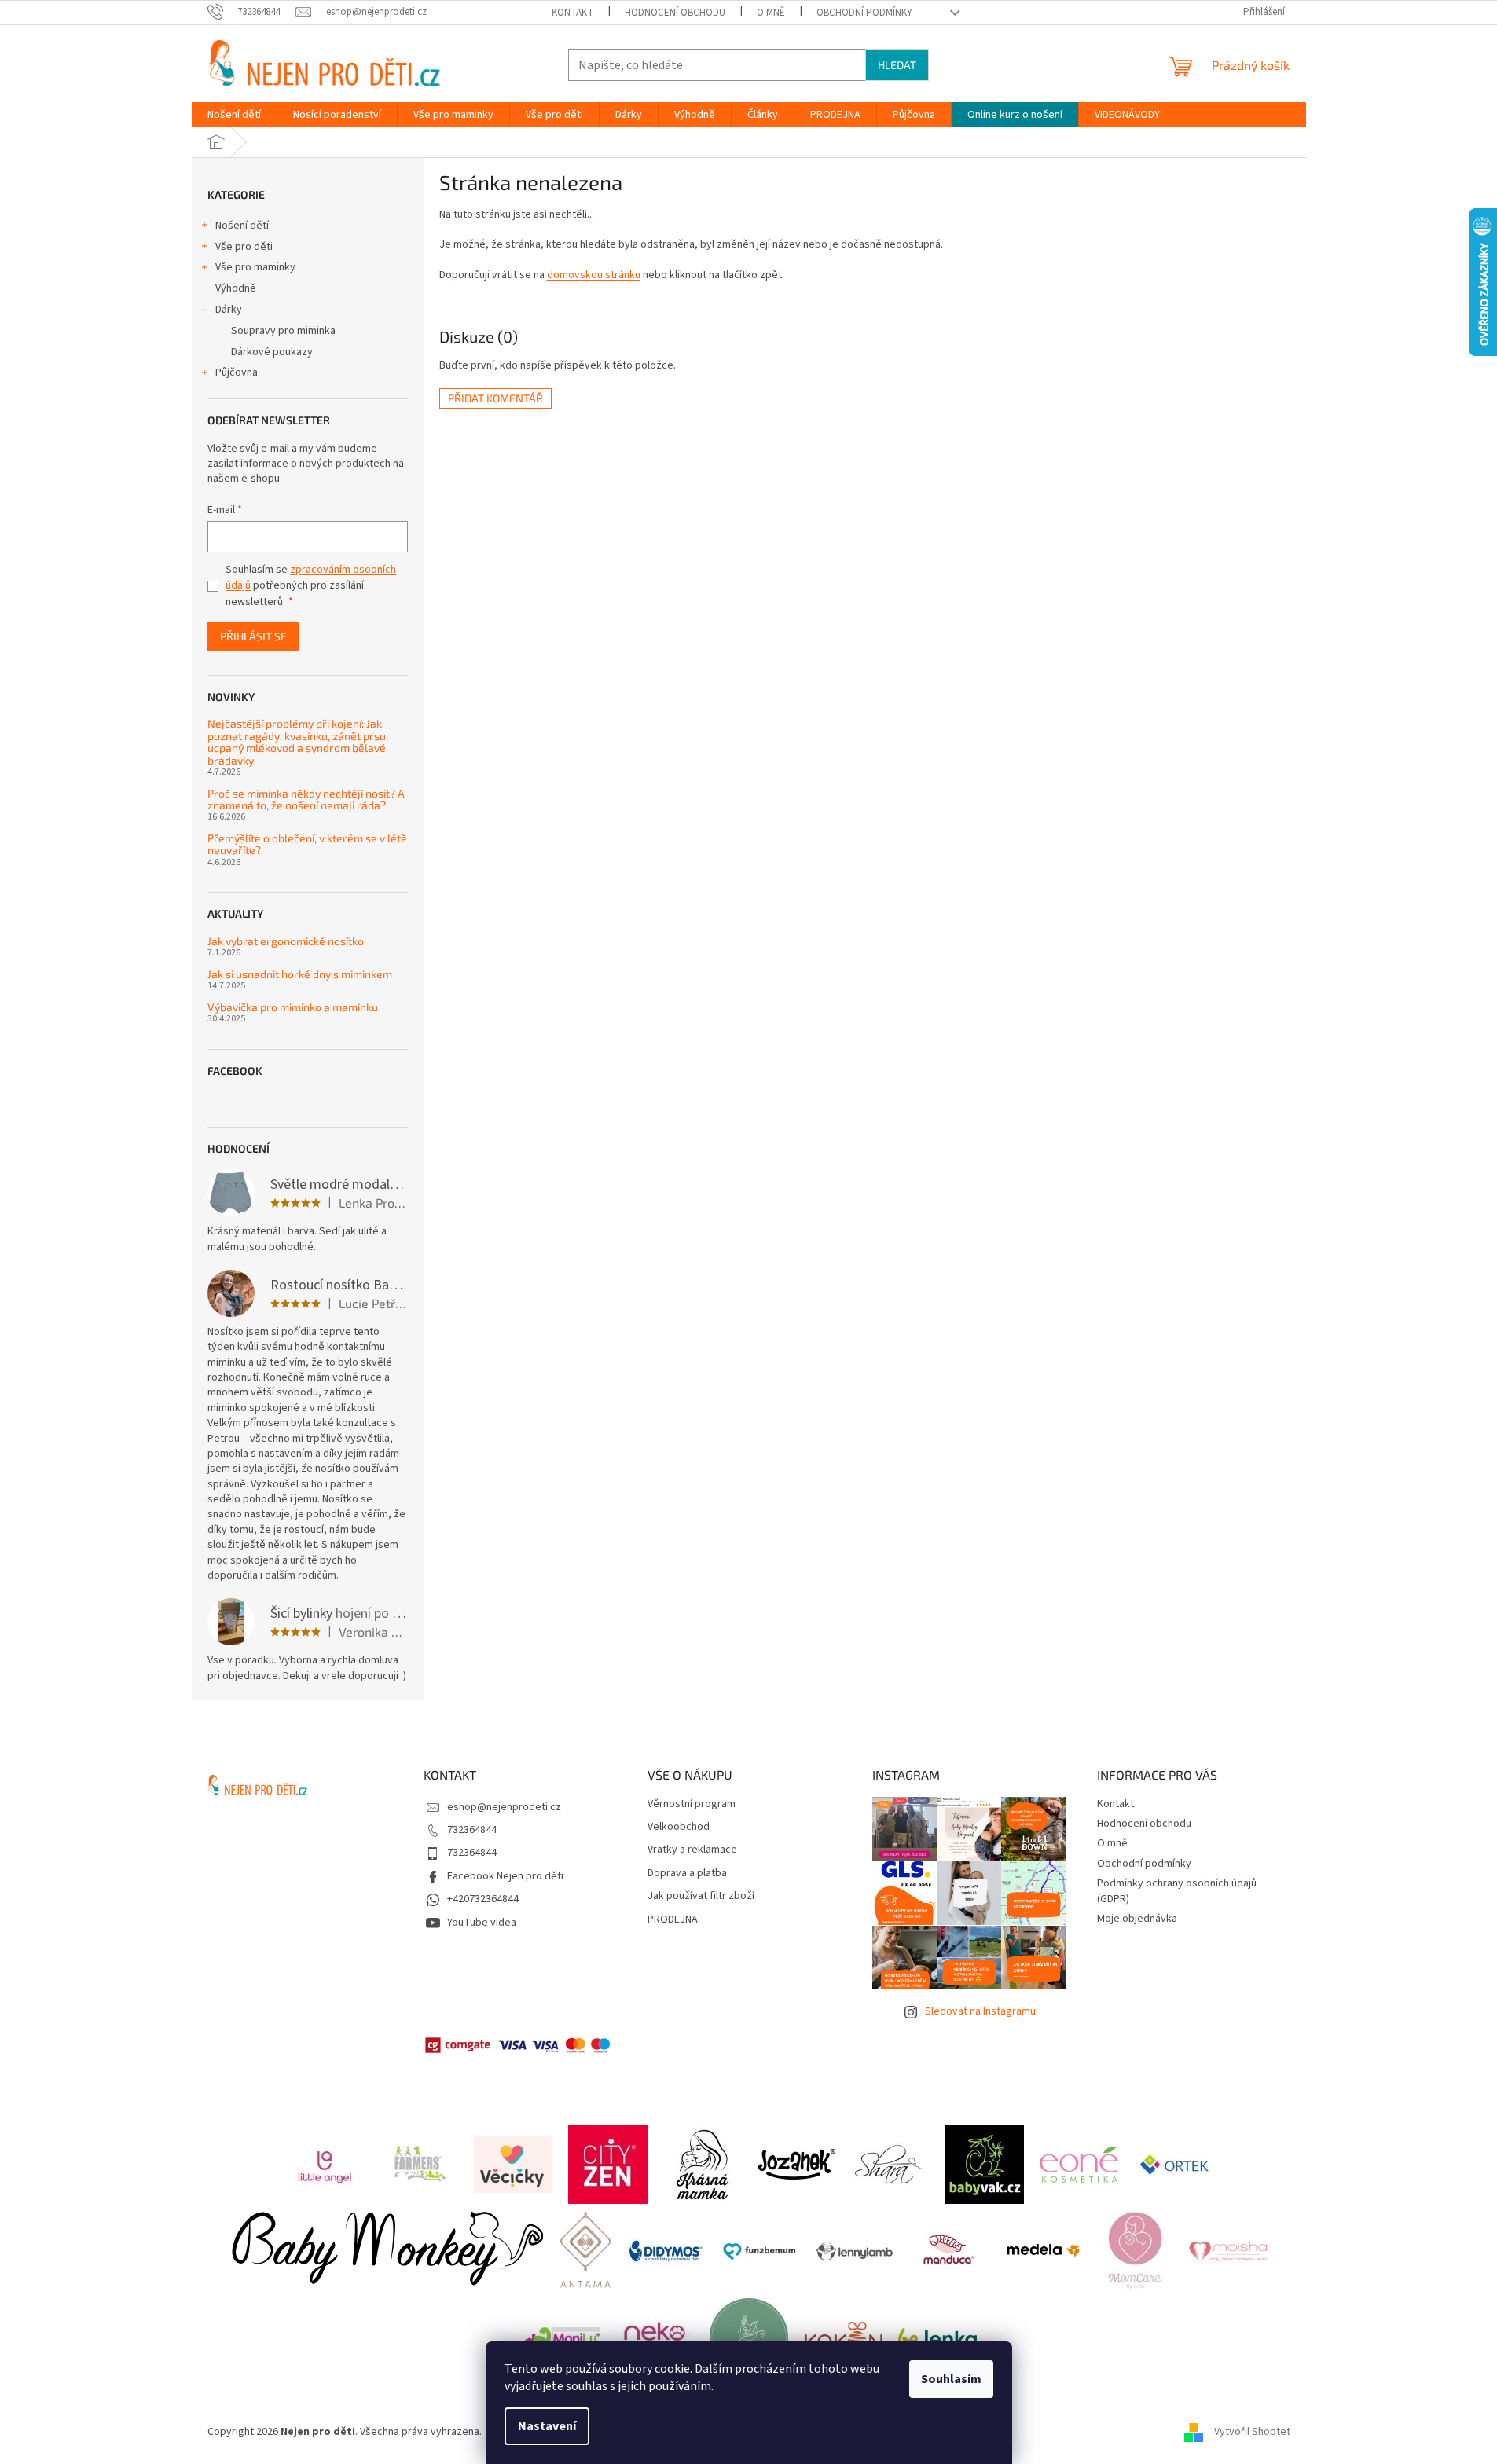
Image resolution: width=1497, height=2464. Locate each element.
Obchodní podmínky (864, 13)
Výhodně (236, 288)
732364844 (472, 1830)
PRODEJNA (673, 1920)
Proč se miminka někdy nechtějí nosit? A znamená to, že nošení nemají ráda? (306, 799)
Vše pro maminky (255, 267)
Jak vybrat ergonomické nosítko (286, 941)
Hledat (897, 65)
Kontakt (572, 13)
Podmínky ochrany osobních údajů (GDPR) (1177, 1891)
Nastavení (547, 2426)
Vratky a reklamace (692, 1850)
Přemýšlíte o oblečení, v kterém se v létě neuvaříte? (307, 844)
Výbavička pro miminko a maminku (293, 1007)
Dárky (229, 310)
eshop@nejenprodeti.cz (504, 1807)
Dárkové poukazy (272, 352)
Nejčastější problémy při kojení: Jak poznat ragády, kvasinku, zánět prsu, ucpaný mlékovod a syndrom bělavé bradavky (298, 742)
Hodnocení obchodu (675, 13)
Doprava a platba (687, 1874)
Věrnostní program (692, 1804)
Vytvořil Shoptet (1252, 2432)
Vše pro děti (244, 247)
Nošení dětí (242, 225)
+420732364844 (483, 1899)
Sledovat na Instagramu (980, 2011)
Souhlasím (951, 2379)
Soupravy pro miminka (283, 331)
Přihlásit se (253, 636)
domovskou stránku (594, 275)
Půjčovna (237, 372)
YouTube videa (482, 1923)
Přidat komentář (495, 398)
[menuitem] (234, 115)
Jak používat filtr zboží (701, 1896)
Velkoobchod (679, 1827)
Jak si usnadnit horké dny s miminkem (300, 974)
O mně (771, 13)
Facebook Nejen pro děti (505, 1876)
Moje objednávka (1137, 1919)
